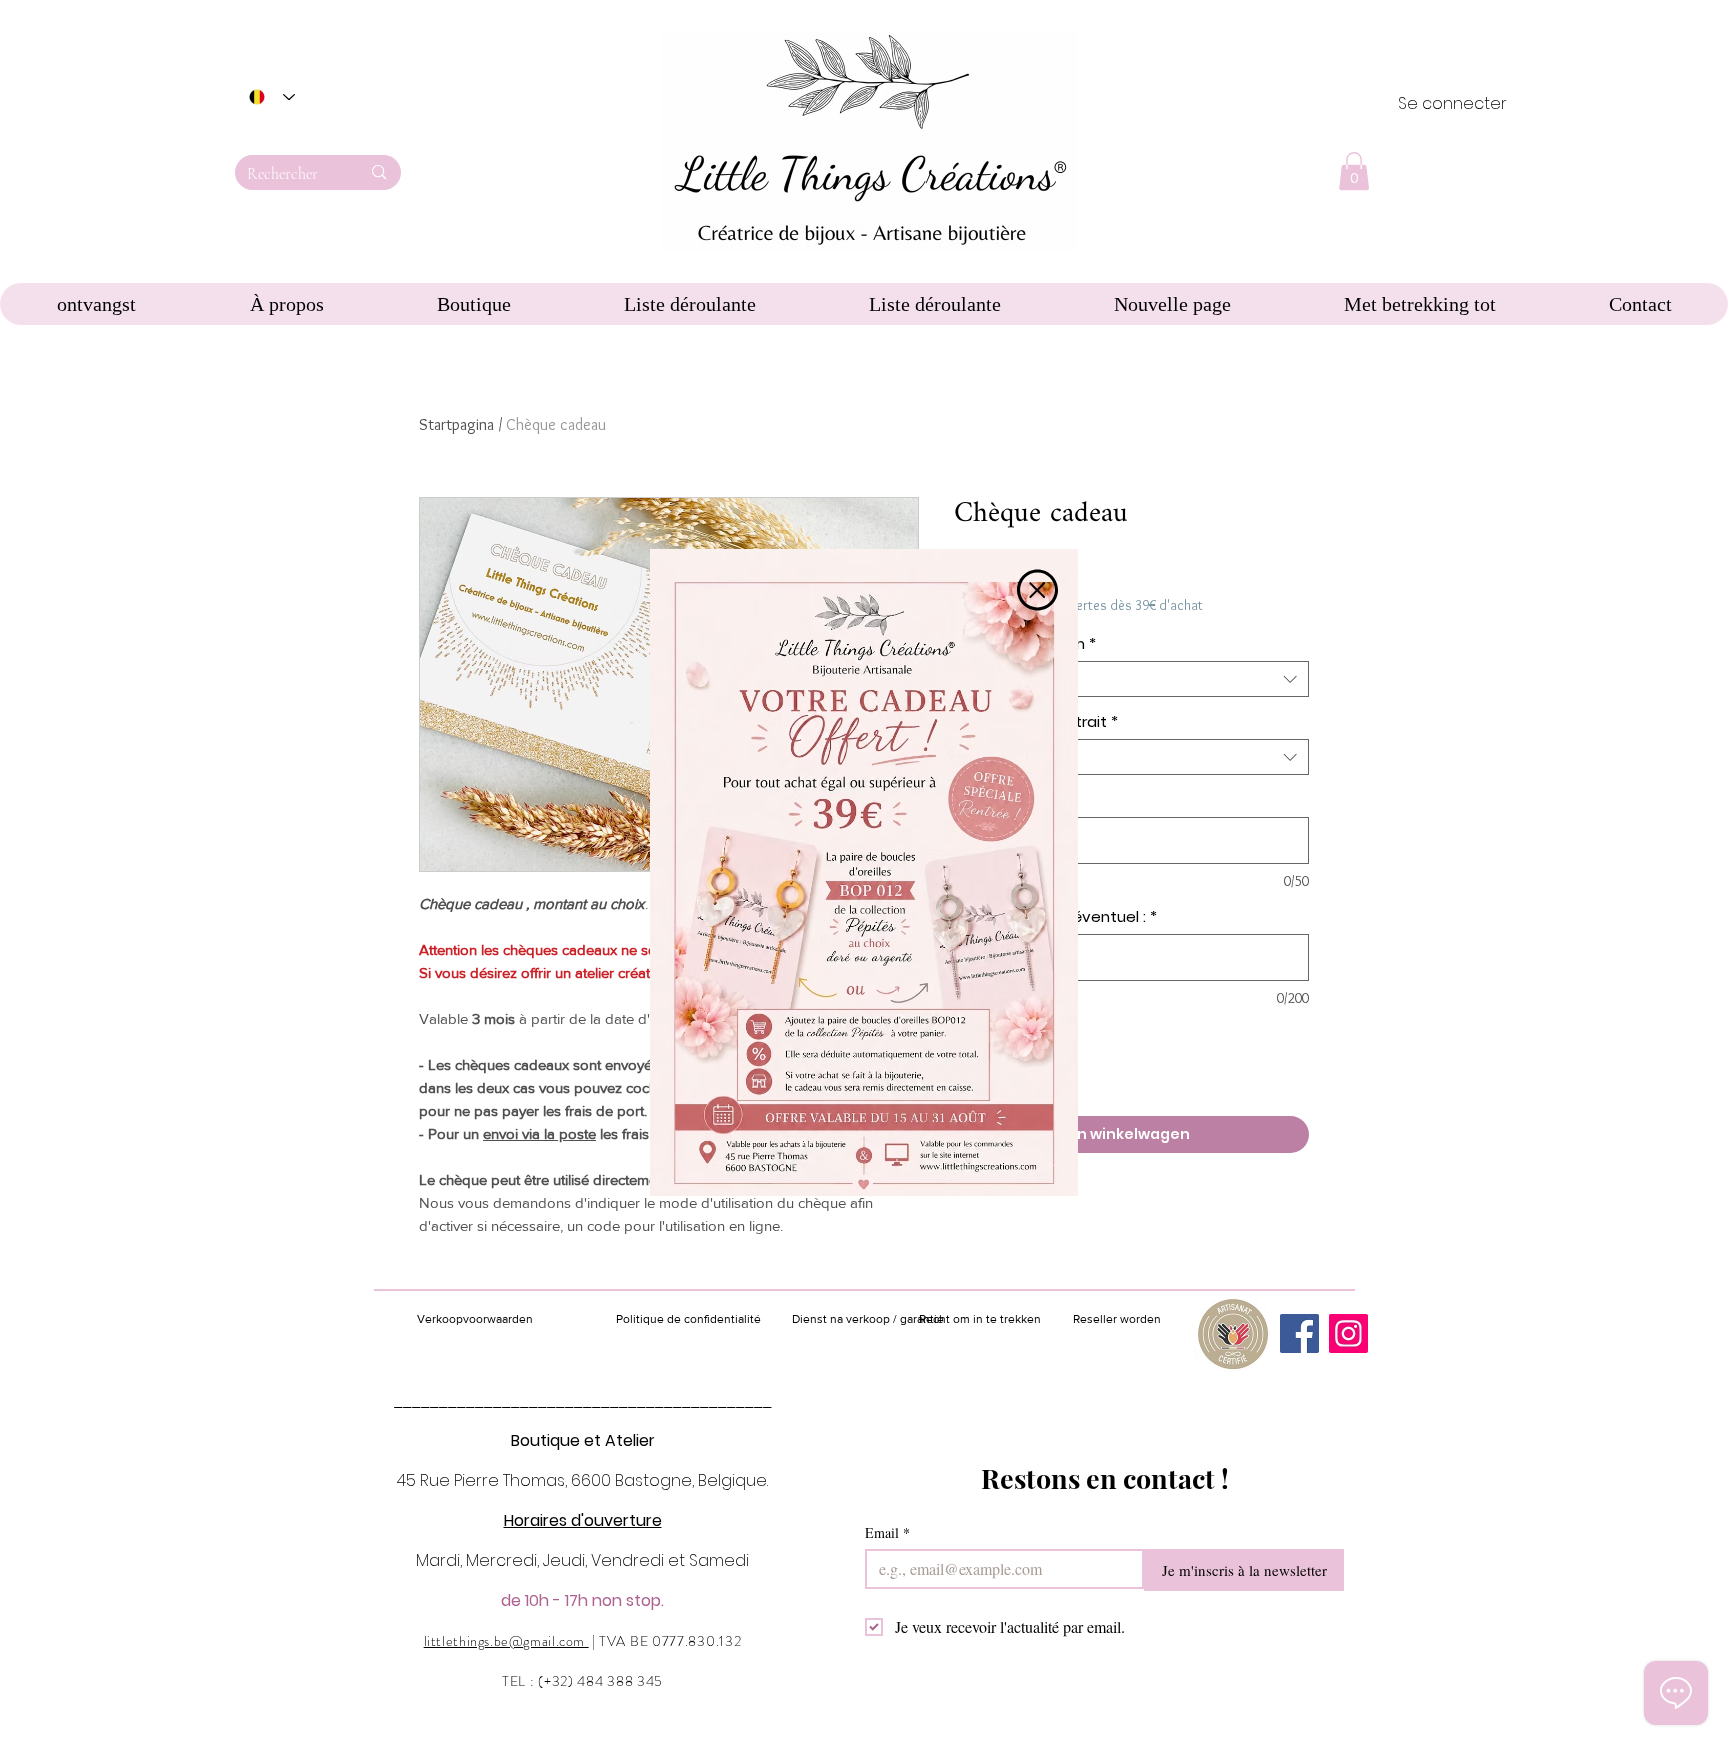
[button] (1037, 590)
